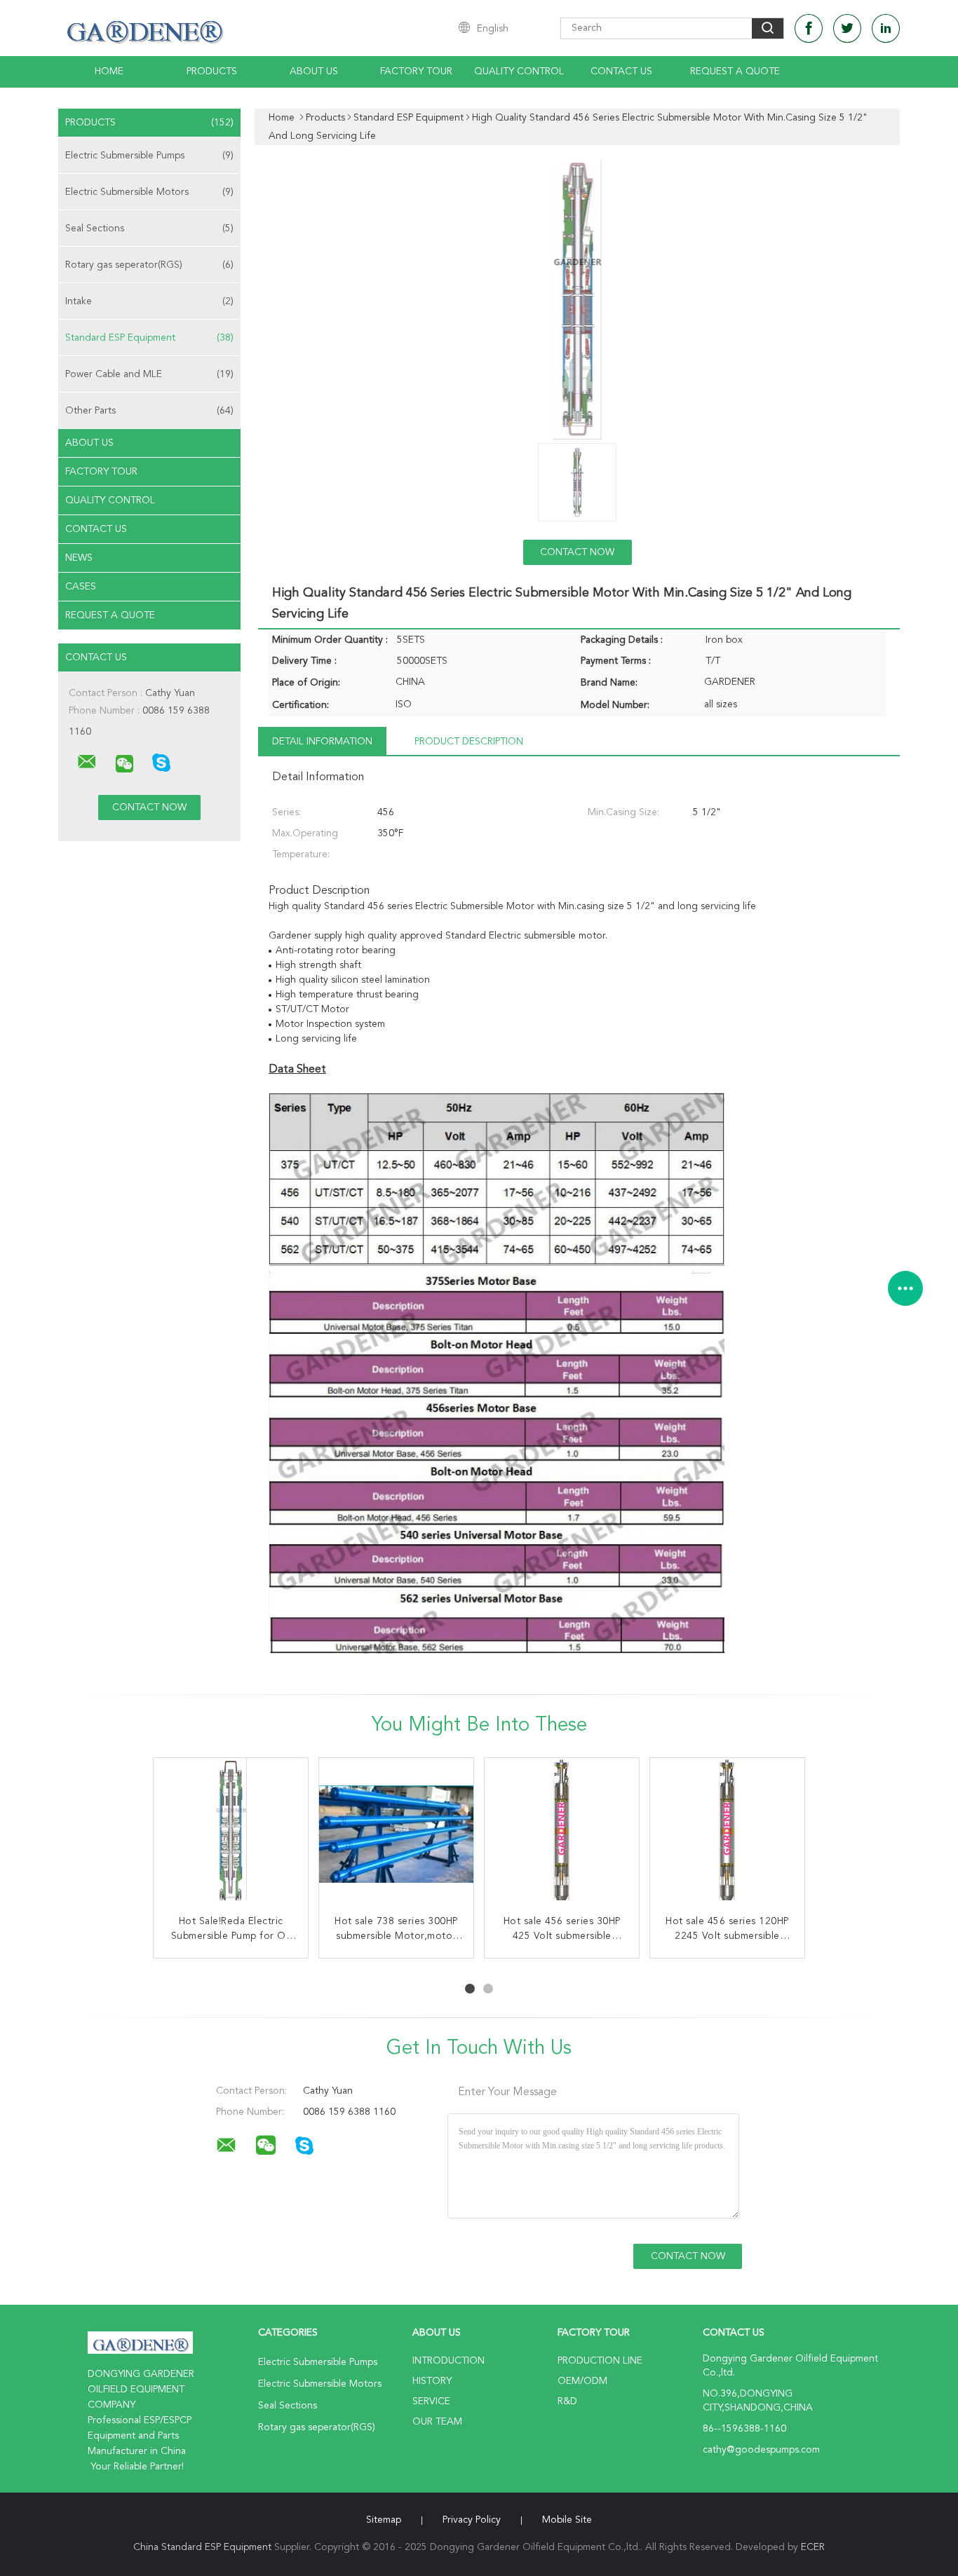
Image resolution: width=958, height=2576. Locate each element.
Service (431, 2401)
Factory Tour (416, 71)
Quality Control (519, 71)
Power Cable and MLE (149, 374)
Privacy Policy (472, 2520)
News (79, 558)
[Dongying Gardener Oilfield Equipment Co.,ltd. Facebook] (809, 28)
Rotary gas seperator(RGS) (149, 265)
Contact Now (577, 552)
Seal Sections (149, 229)
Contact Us (621, 71)
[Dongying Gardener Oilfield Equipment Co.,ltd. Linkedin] (886, 28)
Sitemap (384, 2520)
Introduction (448, 2361)
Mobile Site (567, 2520)
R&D (567, 2401)
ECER (813, 2547)
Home (109, 71)
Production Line (600, 2361)
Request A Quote (735, 71)
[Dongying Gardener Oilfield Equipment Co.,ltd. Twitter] (847, 28)
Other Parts (149, 411)
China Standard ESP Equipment (202, 2547)
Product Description (469, 742)
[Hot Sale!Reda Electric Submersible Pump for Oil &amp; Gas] (231, 1835)
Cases (81, 587)
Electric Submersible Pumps (149, 156)
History (432, 2381)
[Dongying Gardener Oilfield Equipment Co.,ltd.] (87, 762)
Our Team (437, 2422)
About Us (314, 71)
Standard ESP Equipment (149, 338)
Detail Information (322, 742)
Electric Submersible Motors (149, 192)
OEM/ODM (582, 2381)
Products (212, 71)
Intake (149, 301)
